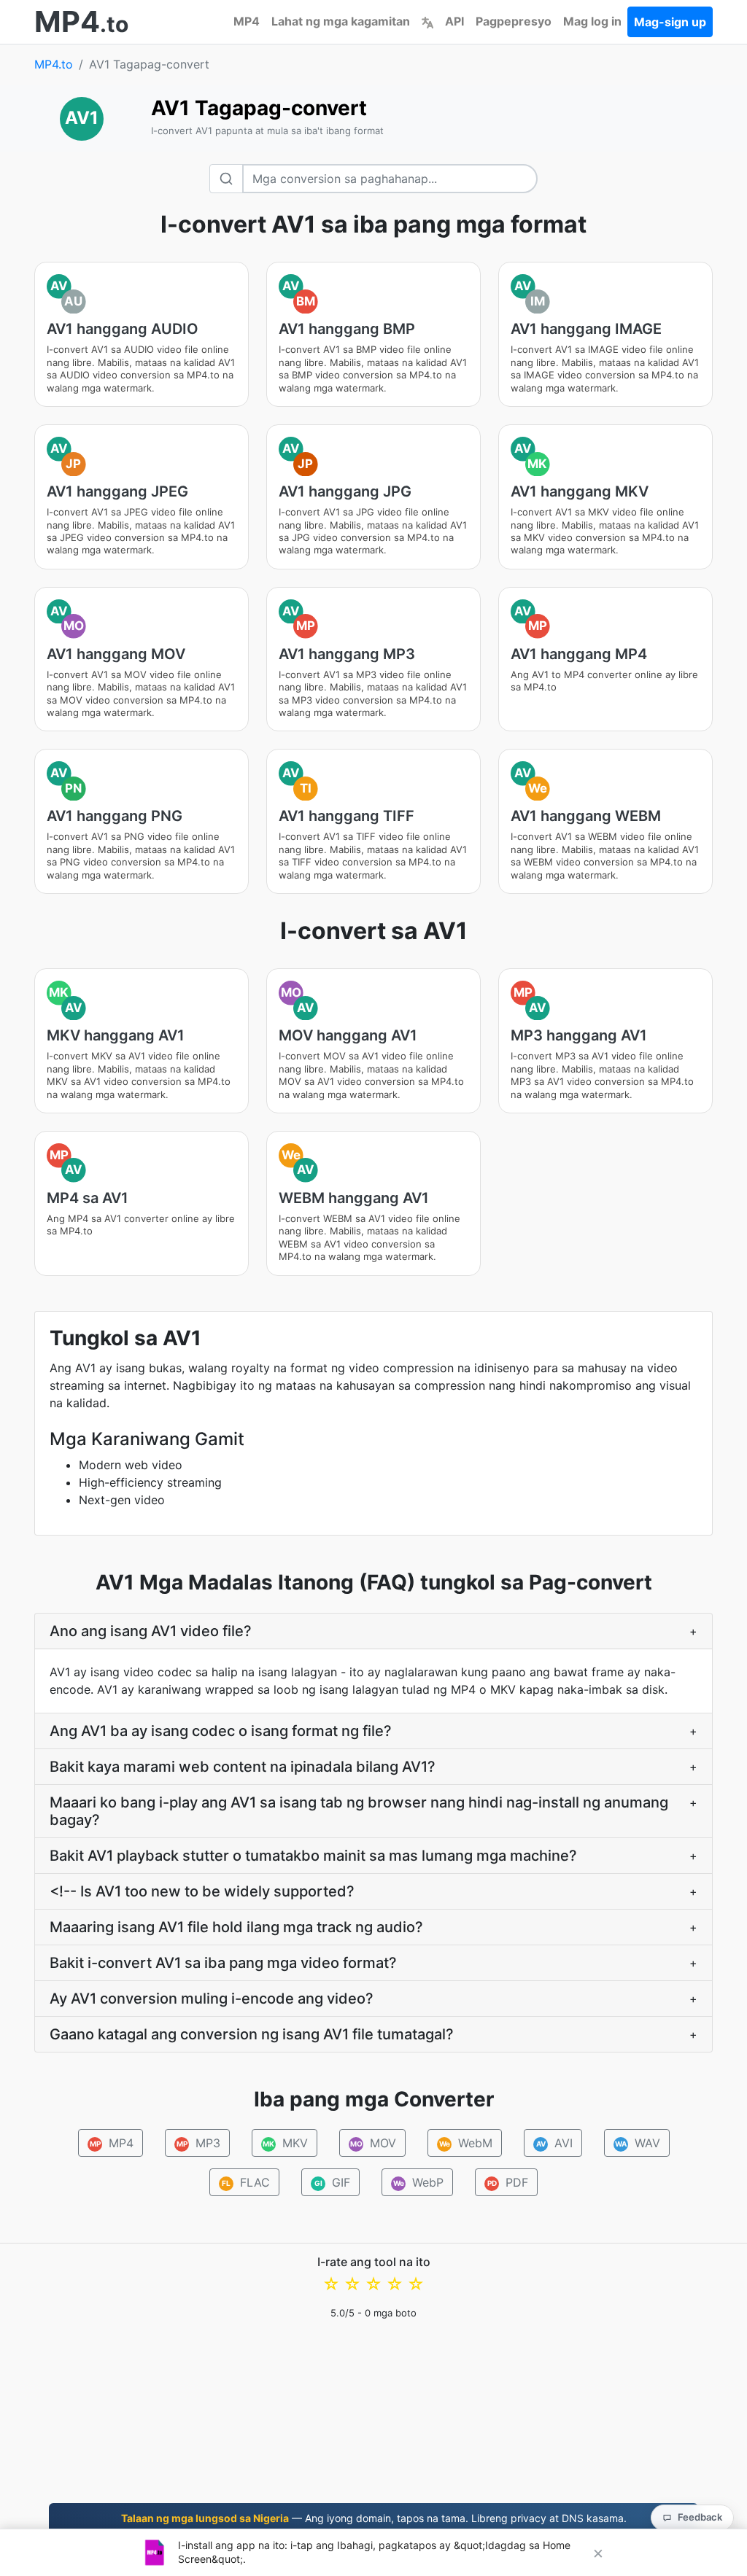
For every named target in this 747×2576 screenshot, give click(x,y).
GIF (333, 2182)
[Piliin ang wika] (427, 21)
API (454, 21)
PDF (508, 2182)
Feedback (700, 2517)
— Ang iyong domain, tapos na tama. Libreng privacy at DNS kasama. (374, 2518)
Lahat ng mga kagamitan (341, 21)
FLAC (246, 2182)
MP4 (247, 21)
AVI (554, 2143)
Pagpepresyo (514, 21)
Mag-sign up (670, 22)
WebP (419, 2182)
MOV (373, 2143)
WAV (638, 2143)
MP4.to (54, 64)
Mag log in (592, 21)
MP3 (198, 2143)
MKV (285, 2143)
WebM (465, 2143)
